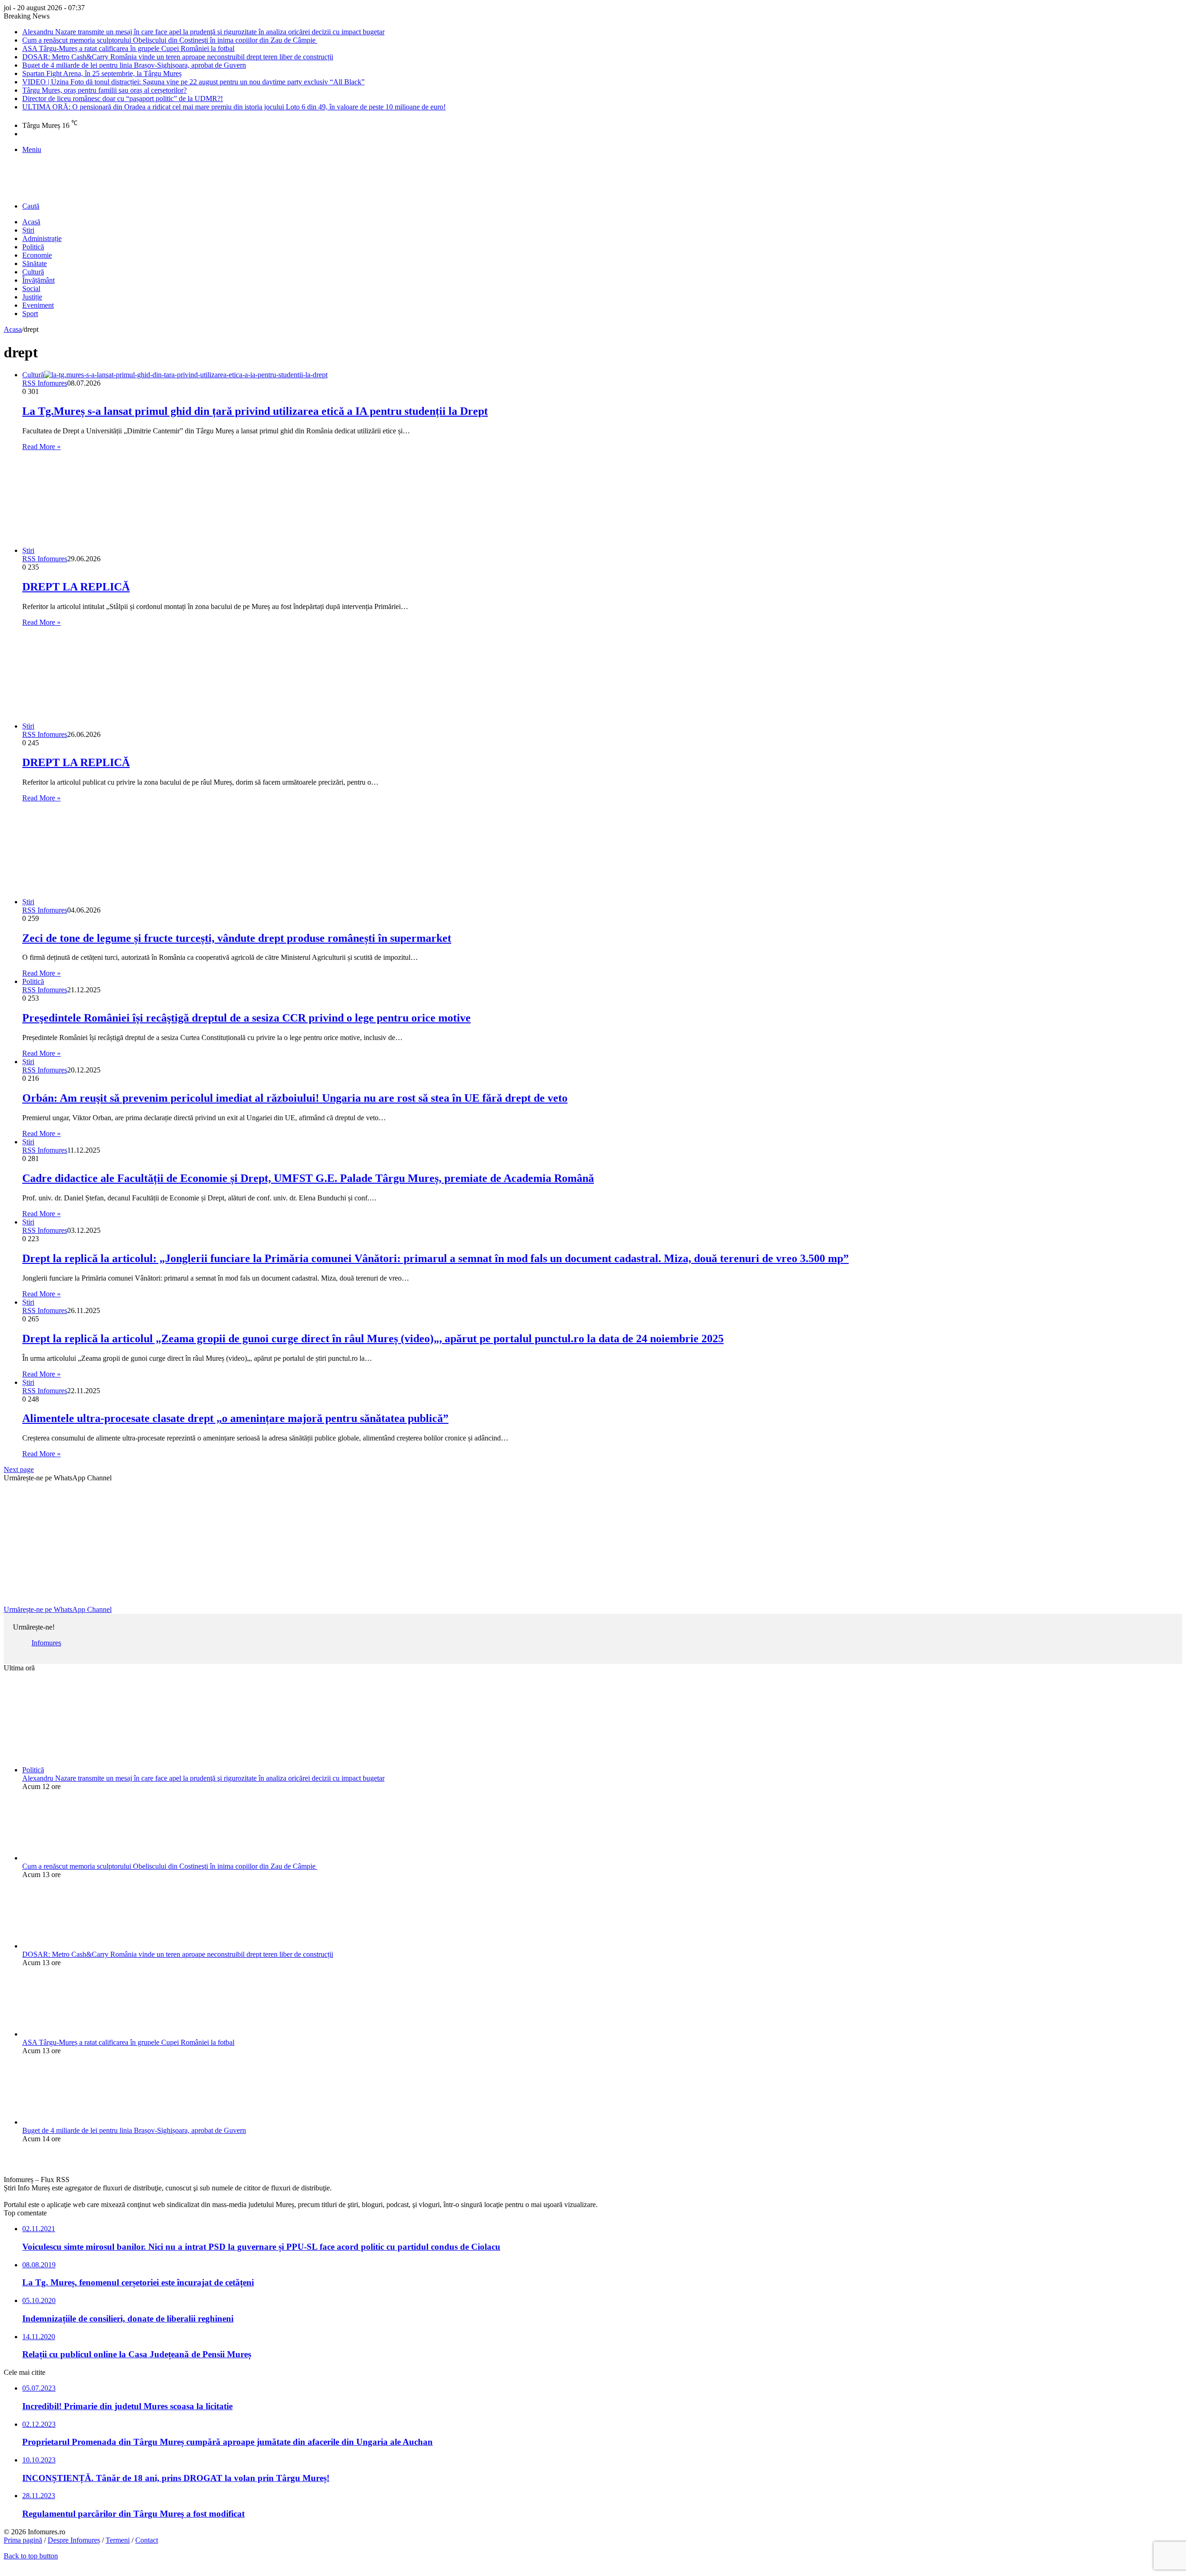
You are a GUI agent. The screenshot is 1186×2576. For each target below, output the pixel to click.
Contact (147, 2540)
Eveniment (38, 305)
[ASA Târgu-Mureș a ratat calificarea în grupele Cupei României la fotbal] (73, 2034)
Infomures (46, 1643)
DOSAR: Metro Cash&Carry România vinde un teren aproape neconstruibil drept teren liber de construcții (178, 57)
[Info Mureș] (18, 188)
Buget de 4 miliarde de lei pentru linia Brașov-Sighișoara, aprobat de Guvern (134, 65)
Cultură (33, 272)
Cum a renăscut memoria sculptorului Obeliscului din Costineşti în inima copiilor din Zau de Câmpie (170, 40)
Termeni (118, 2540)
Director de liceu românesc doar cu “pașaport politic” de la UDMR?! (123, 98)
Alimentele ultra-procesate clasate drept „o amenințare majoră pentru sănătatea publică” (235, 1418)
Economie (37, 255)
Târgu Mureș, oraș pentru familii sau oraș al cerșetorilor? (104, 90)
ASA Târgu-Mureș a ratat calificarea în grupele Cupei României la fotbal (128, 48)
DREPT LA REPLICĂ (76, 587)
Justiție (32, 297)
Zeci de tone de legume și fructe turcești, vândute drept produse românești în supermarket (237, 938)
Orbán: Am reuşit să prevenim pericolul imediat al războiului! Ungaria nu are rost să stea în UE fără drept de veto (295, 1098)
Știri (28, 230)
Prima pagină (23, 2540)
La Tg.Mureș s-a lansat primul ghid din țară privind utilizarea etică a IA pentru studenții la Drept (255, 411)
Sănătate (35, 263)
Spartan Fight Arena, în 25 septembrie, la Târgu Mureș (102, 73)
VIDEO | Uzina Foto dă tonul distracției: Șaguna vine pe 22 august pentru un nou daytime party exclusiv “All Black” (193, 82)
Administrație (42, 238)
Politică (33, 247)
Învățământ (38, 280)
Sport (30, 314)
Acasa (13, 329)
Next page (19, 1469)
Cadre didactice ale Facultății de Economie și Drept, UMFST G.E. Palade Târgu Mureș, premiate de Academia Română (308, 1178)
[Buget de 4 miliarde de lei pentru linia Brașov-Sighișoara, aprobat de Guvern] (73, 2122)
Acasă (31, 222)
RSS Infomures (45, 383)
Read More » (41, 447)
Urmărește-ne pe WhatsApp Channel (58, 1609)
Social (31, 289)
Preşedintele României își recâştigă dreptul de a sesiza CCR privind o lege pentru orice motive (246, 1018)
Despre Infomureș (74, 2540)
